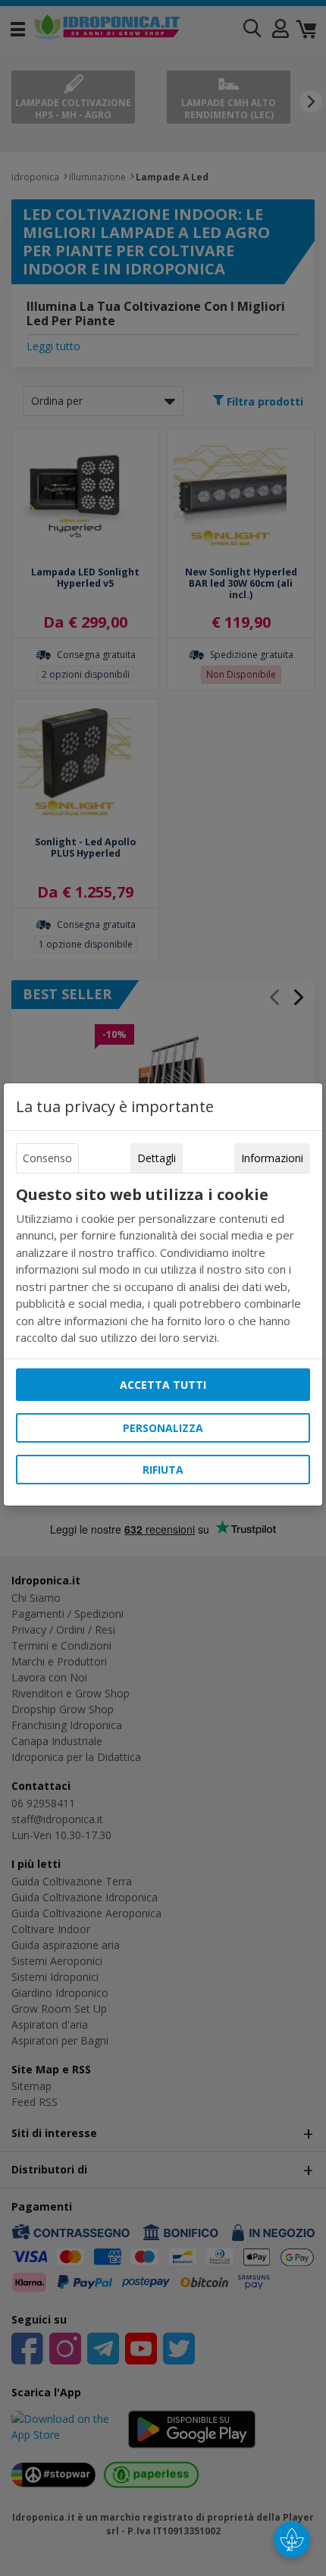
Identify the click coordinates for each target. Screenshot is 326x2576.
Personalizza (163, 1428)
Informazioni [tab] (272, 1158)
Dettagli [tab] (157, 1158)
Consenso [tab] (47, 1158)
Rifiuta (163, 1470)
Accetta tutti (163, 1385)
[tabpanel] (163, 1266)
